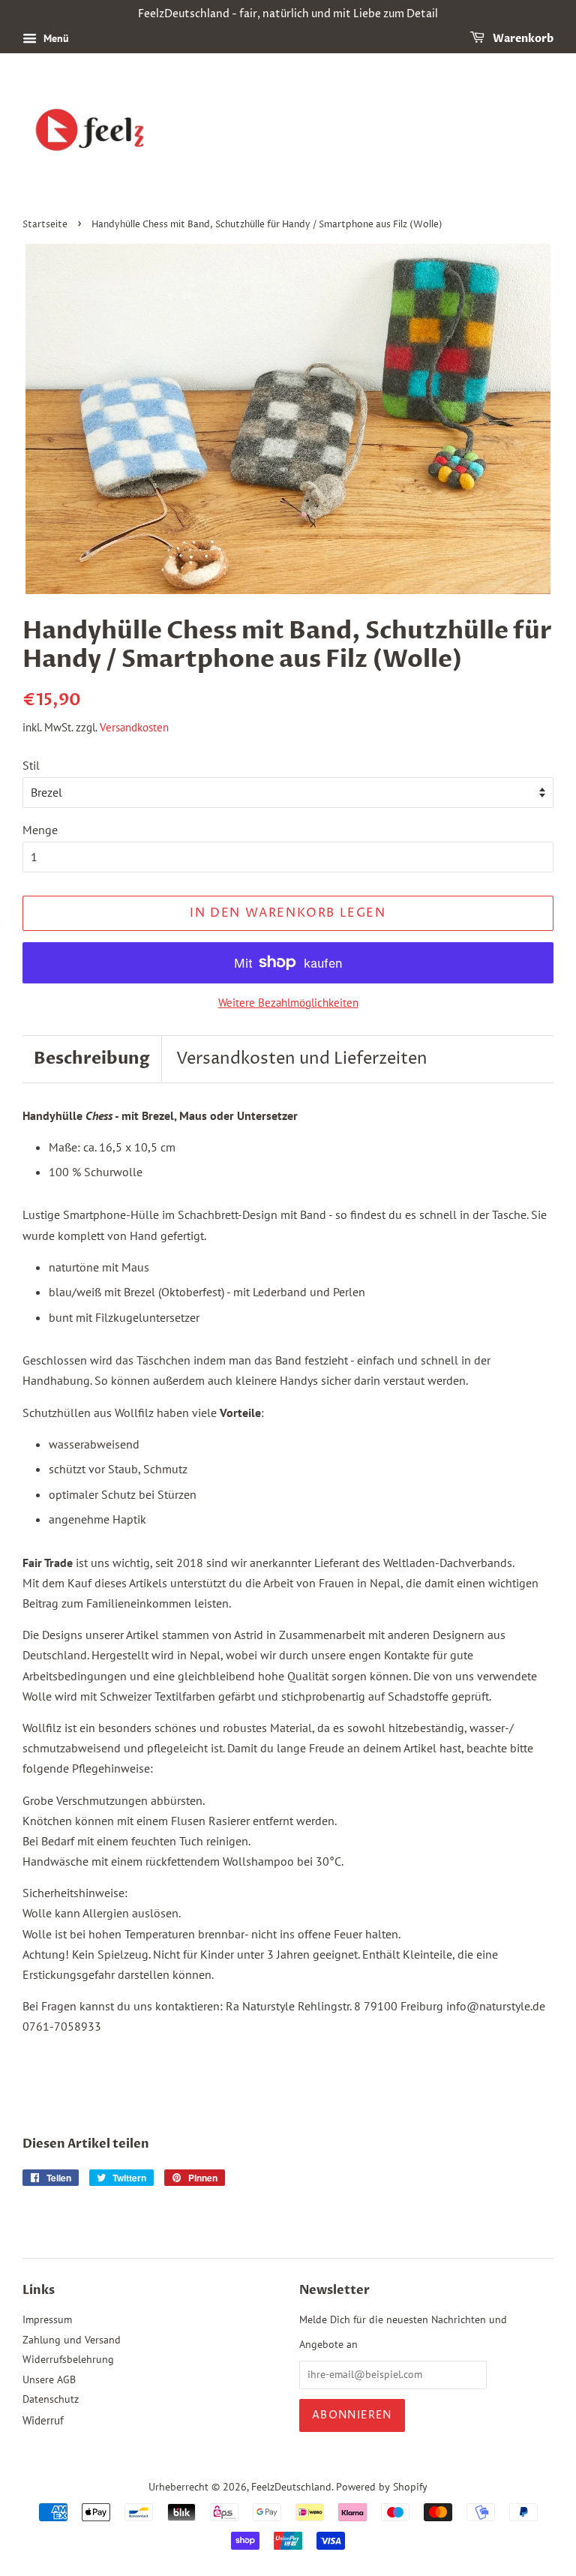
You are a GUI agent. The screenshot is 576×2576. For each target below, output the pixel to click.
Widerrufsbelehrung (68, 2359)
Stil (31, 765)
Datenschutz (51, 2399)
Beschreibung (92, 1058)
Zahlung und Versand (72, 2340)
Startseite (45, 225)
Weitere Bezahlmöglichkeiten (288, 1003)
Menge (40, 830)
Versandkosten (134, 727)
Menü (55, 38)
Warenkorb (522, 39)
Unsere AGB (49, 2379)
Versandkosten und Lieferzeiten (302, 1059)
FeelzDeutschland (291, 2487)
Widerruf (43, 2420)
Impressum (47, 2319)
